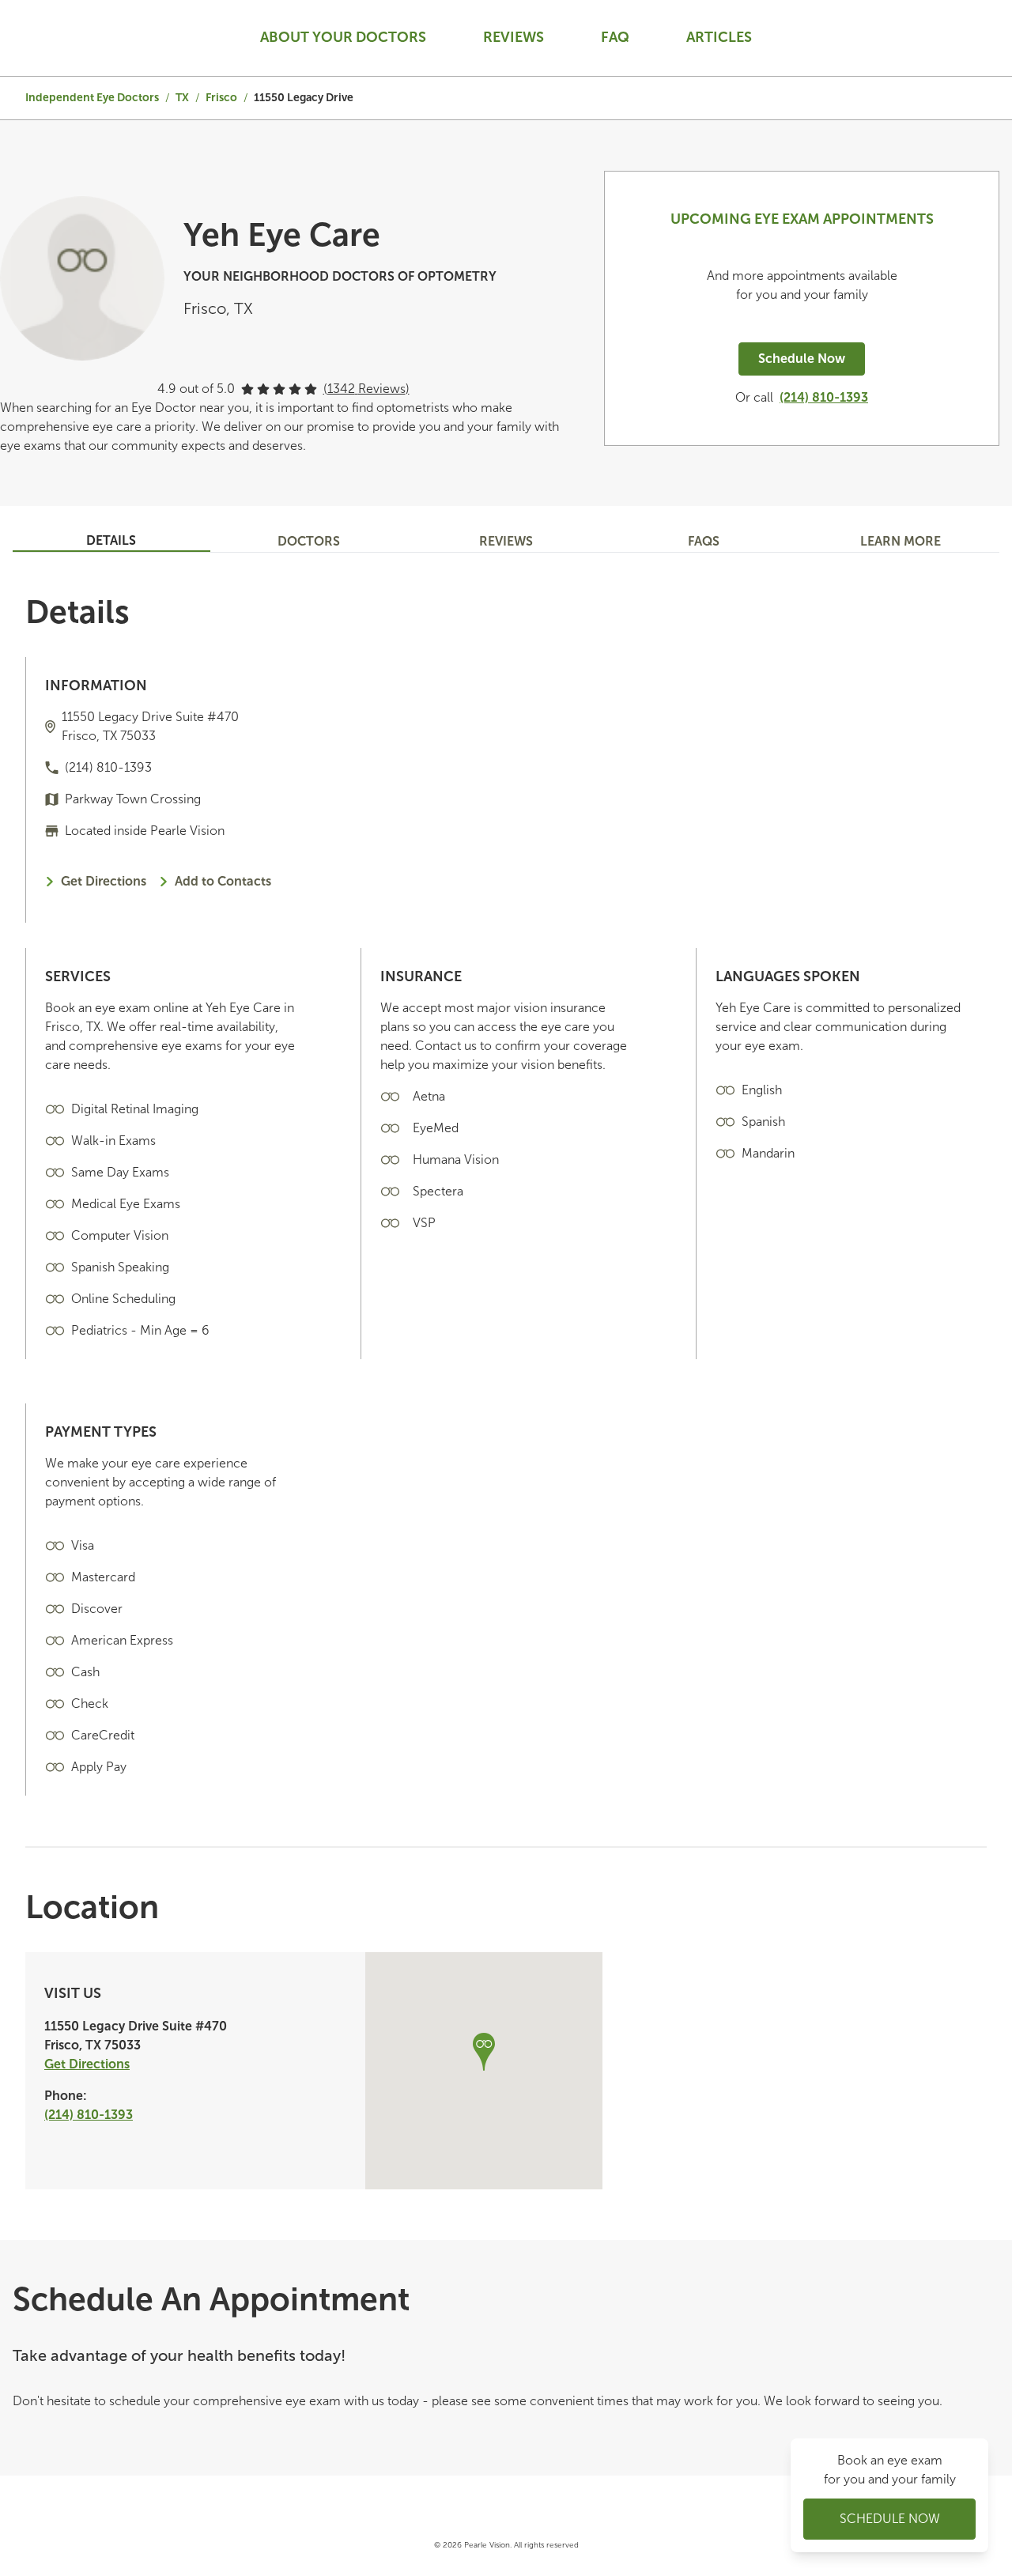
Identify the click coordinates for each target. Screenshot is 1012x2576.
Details (111, 540)
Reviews (514, 37)
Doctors (309, 541)
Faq (615, 37)
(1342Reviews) (366, 389)
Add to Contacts (223, 881)
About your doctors (343, 37)
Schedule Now (802, 359)
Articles (719, 37)
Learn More (901, 541)
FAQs (704, 541)
